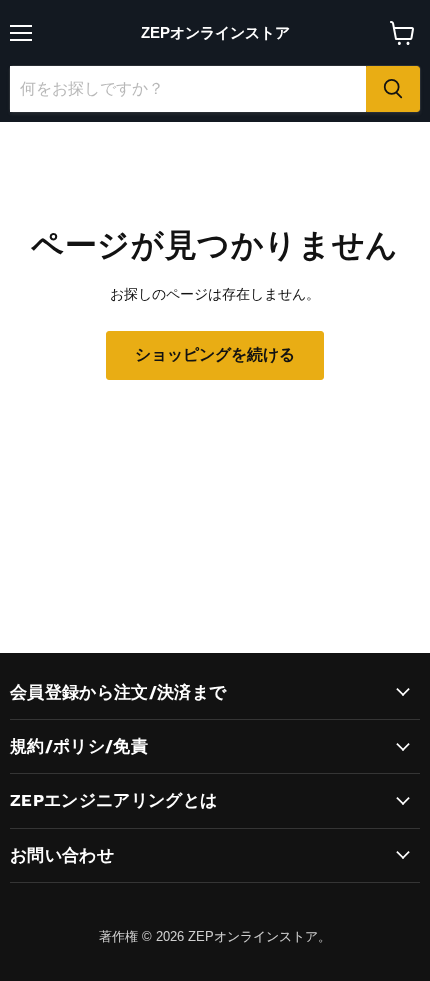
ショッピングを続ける (215, 354)
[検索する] (393, 89)
